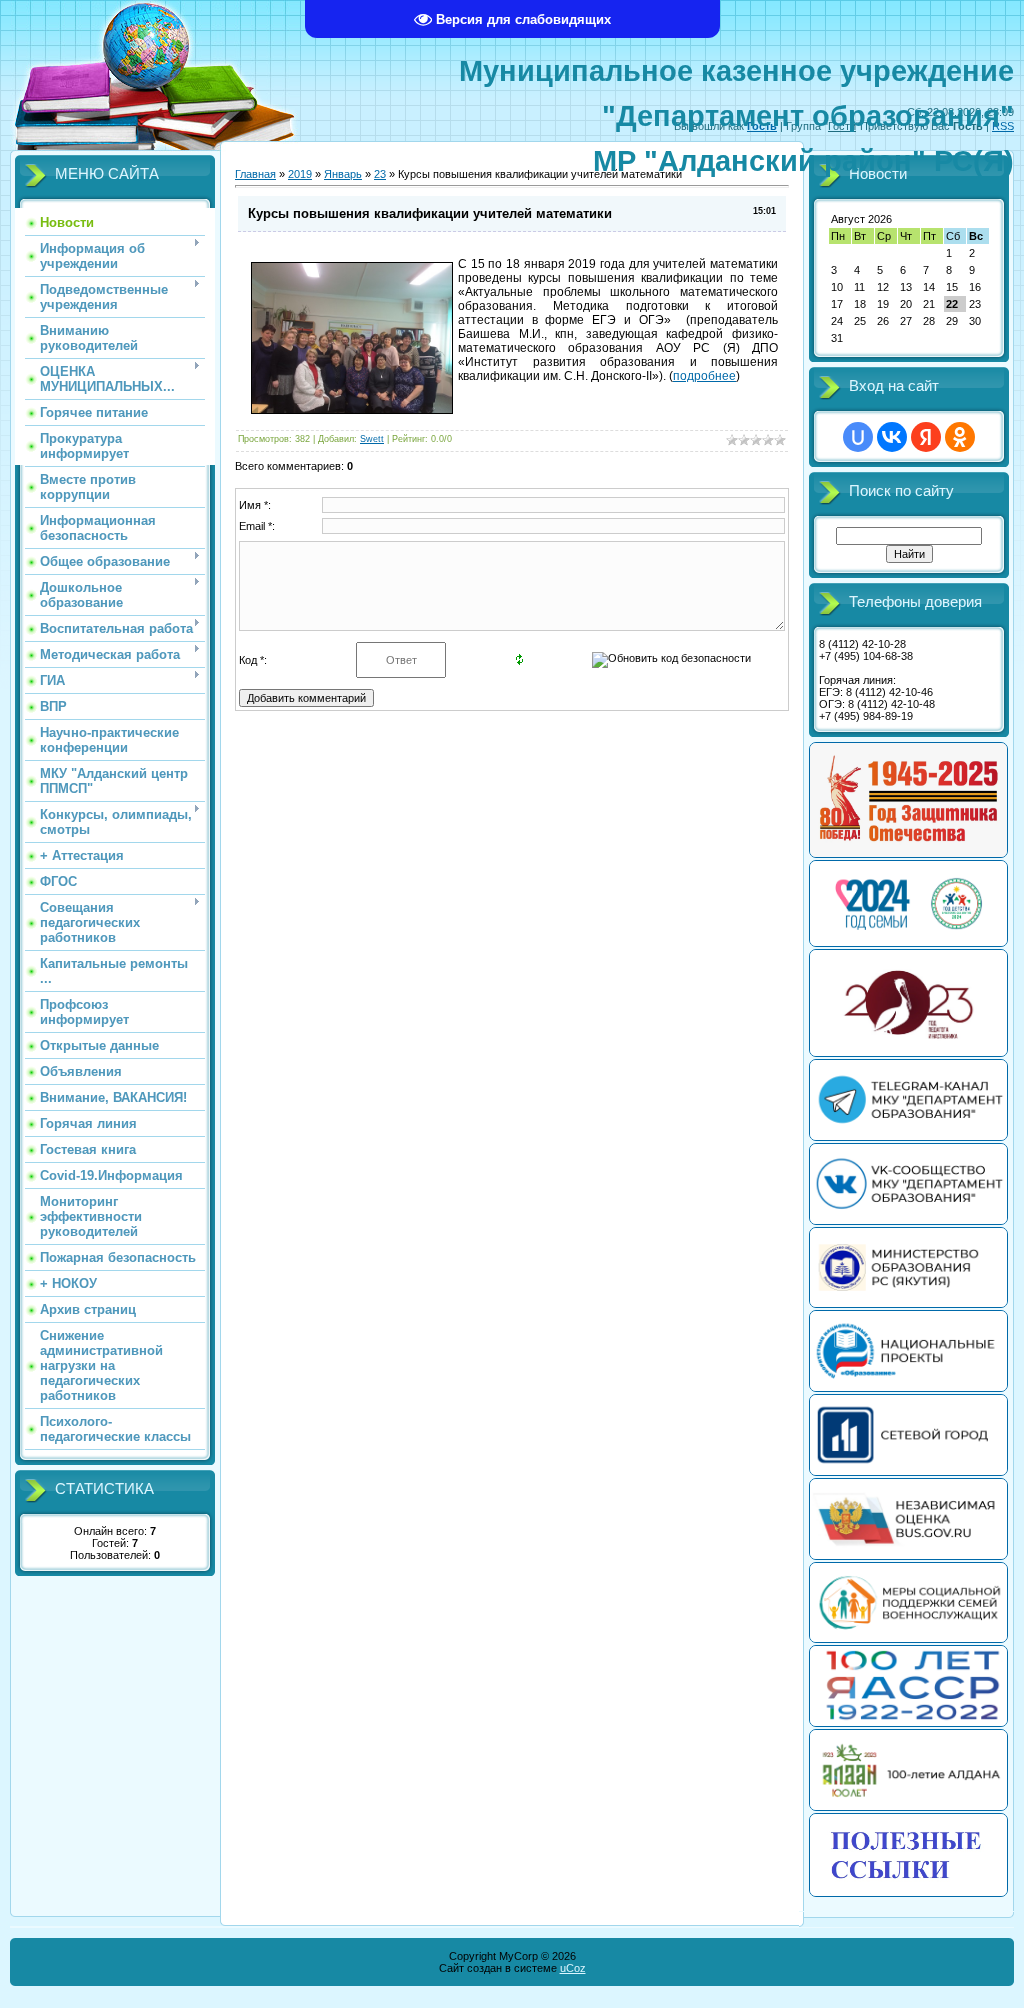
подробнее (704, 376)
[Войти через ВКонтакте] (892, 437)
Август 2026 (861, 219)
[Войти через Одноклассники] (960, 437)
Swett (372, 439)
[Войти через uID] (858, 437)
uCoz (573, 1968)
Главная (255, 174)
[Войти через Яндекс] (926, 437)
